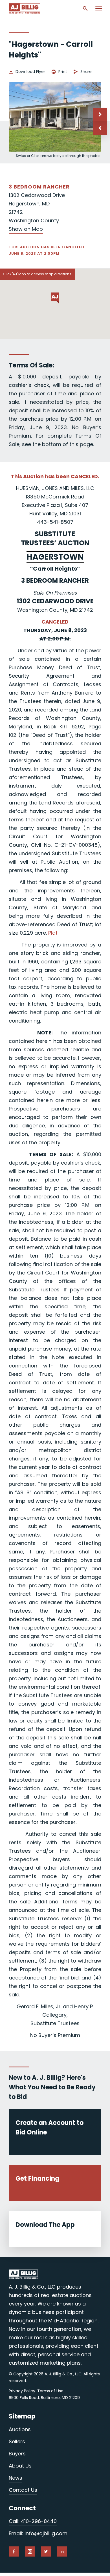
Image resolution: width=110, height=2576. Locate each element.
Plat (53, 933)
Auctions (20, 2429)
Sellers (17, 2441)
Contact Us (23, 2490)
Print (63, 72)
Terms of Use (50, 2391)
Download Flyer (30, 72)
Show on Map (26, 229)
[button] (100, 128)
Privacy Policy (22, 2391)
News (16, 2478)
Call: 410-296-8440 (33, 2521)
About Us (20, 2466)
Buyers (17, 2454)
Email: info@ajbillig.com (38, 2533)
